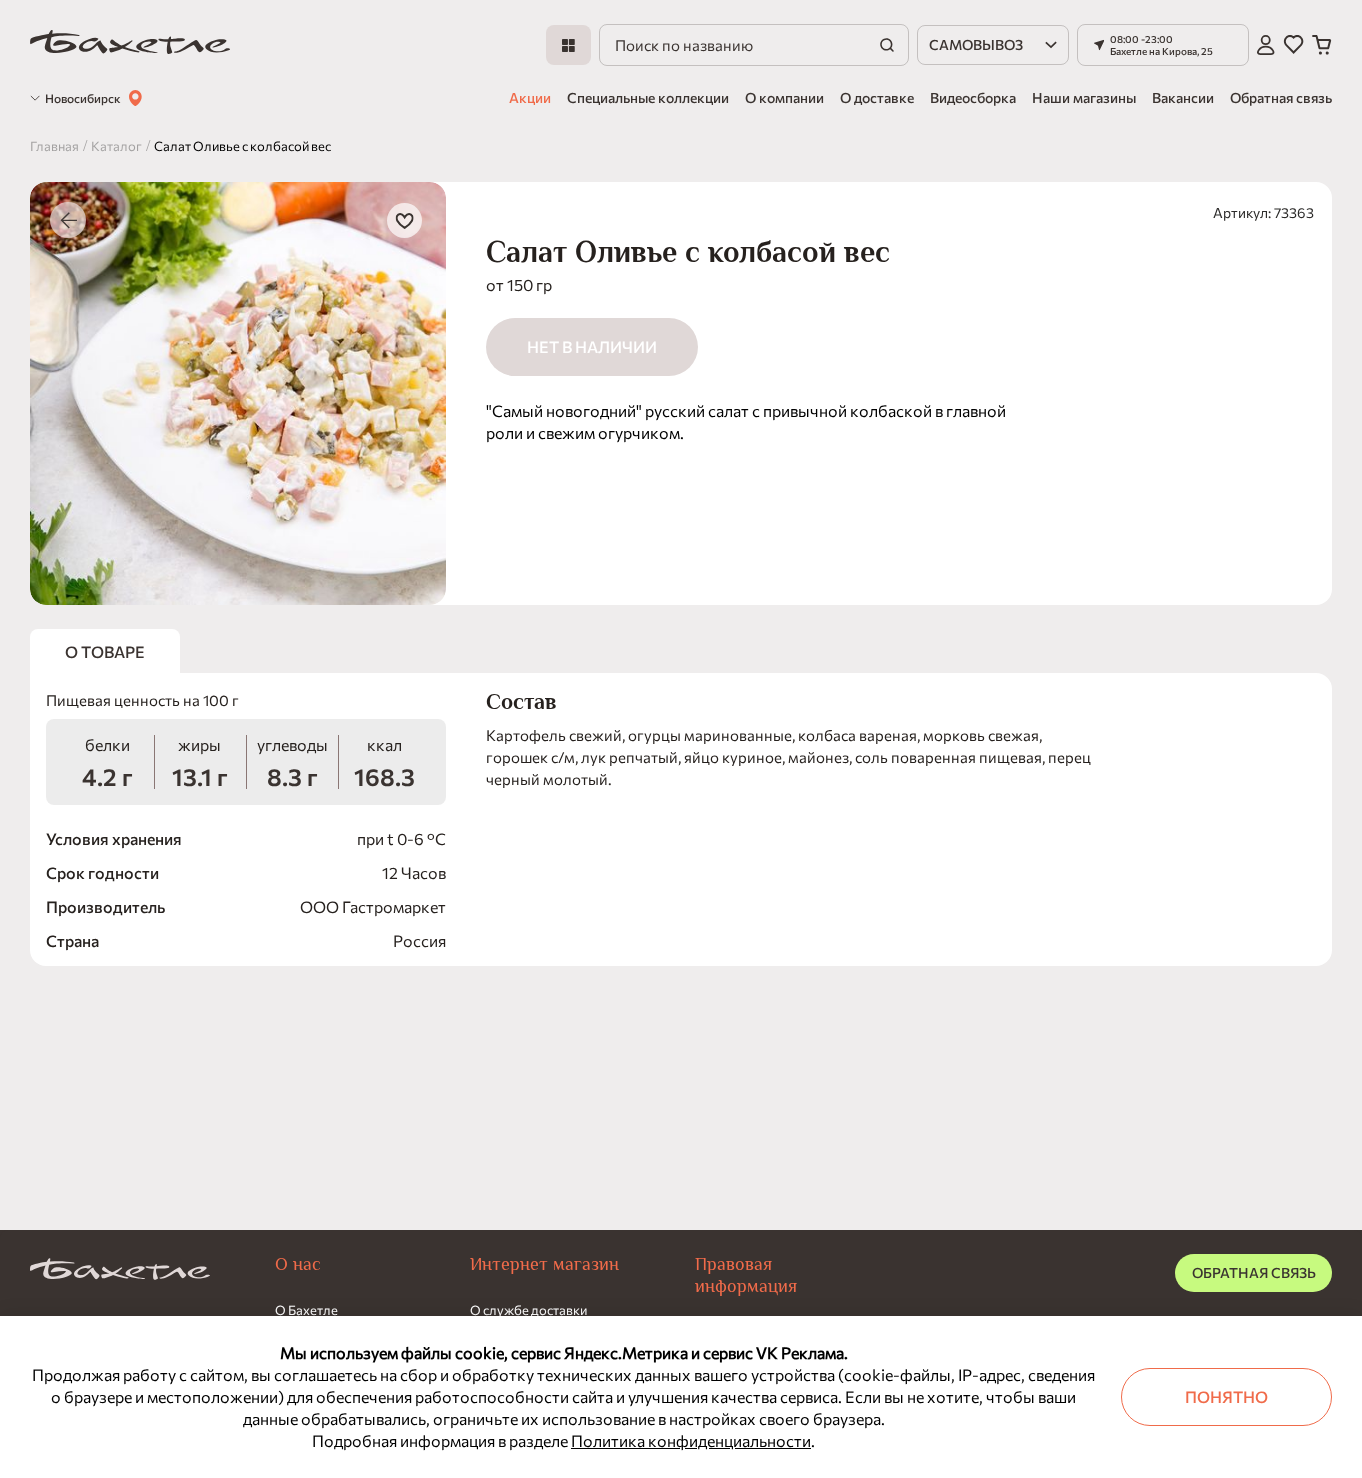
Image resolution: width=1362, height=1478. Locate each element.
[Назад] (68, 220)
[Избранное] (1293, 45)
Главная (54, 146)
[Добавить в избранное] (404, 220)
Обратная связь (1281, 97)
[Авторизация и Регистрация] (1266, 45)
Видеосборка (973, 97)
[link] (130, 45)
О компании (784, 97)
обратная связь (1254, 1272)
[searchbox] (754, 45)
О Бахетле (306, 1310)
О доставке (877, 97)
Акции (530, 97)
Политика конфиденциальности (691, 1440)
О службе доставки (528, 1310)
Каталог (116, 146)
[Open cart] (1322, 45)
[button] (1163, 45)
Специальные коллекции (648, 97)
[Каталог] (568, 45)
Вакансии (1183, 97)
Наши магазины (1084, 97)
